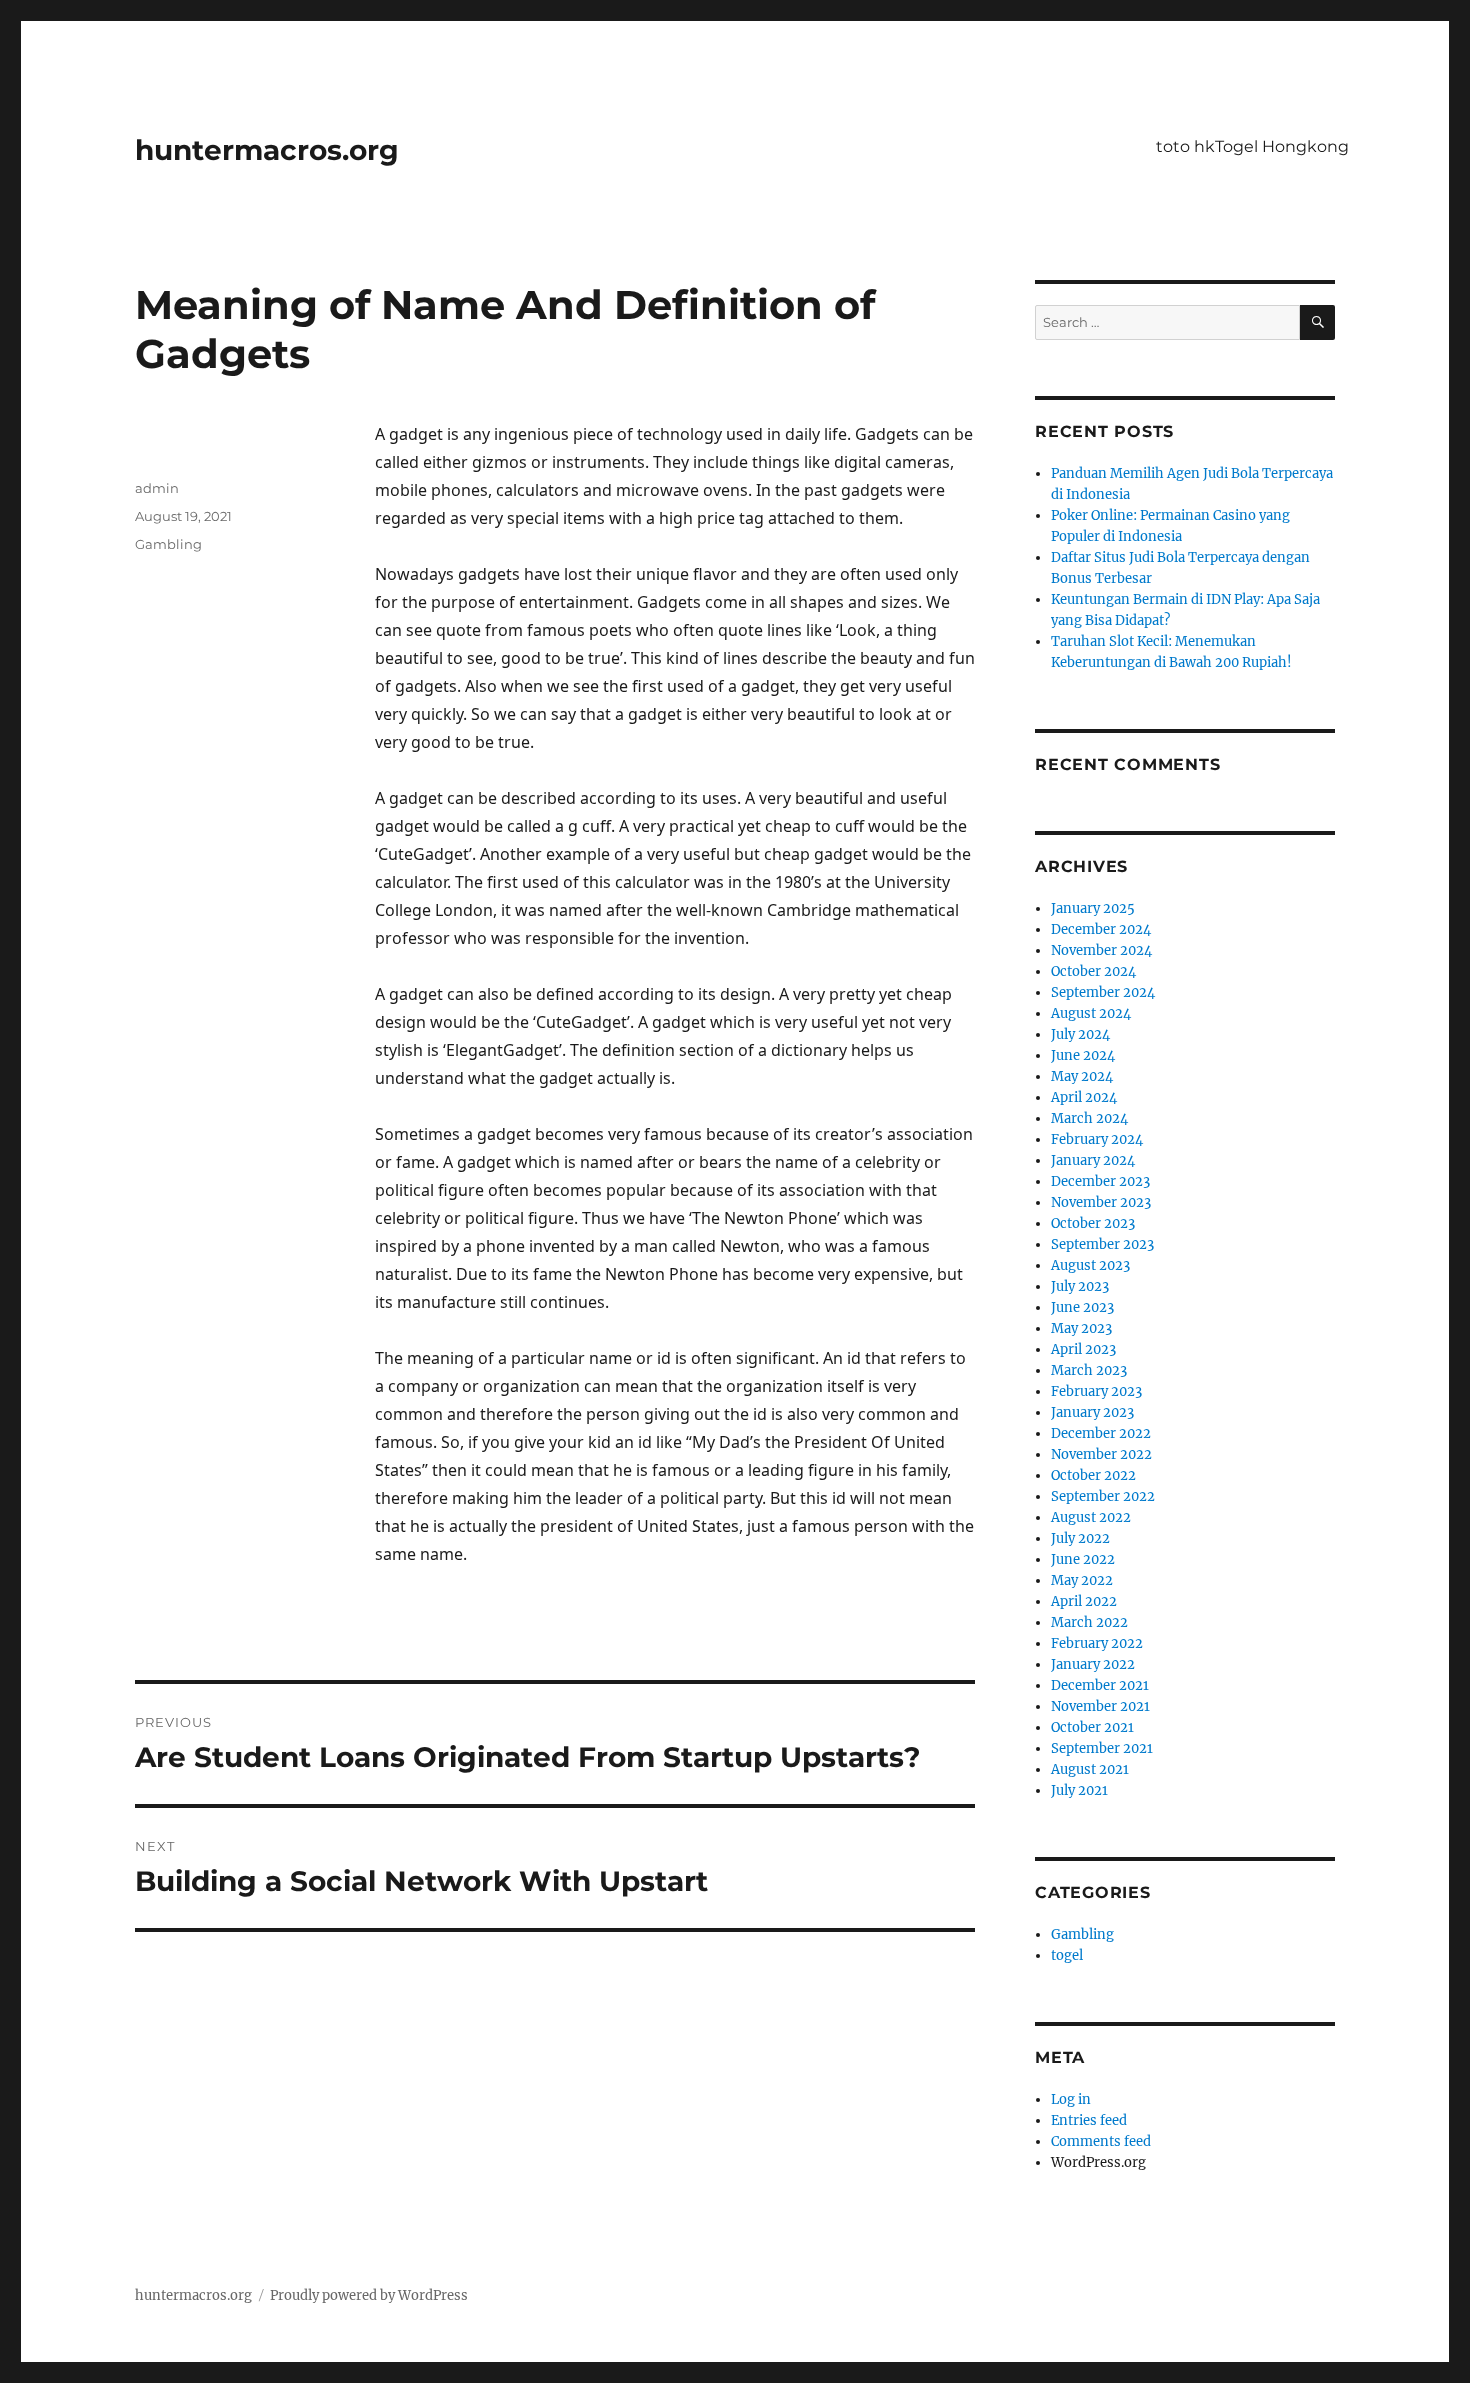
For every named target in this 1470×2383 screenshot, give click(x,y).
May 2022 (1082, 1580)
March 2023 (1089, 1370)
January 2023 (1092, 1412)
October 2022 (1093, 1475)
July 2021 (1079, 1790)
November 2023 (1101, 1202)
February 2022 (1097, 1643)
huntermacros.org (267, 150)
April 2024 (1084, 1097)
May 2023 (1081, 1328)
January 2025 (1093, 908)
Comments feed (1101, 2141)
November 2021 (1100, 1706)
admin (157, 488)
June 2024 (1083, 1055)
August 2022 (1091, 1517)
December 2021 (1100, 1685)
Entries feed (1089, 2120)
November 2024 (1101, 950)
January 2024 (1093, 1160)
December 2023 (1100, 1181)
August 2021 (1090, 1769)
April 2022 (1084, 1601)
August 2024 (1091, 1013)
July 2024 (1080, 1034)
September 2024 (1103, 992)
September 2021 (1102, 1748)
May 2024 (1082, 1076)
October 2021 (1092, 1727)
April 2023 (1083, 1349)
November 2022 (1101, 1454)
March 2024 (1089, 1118)
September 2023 (1102, 1244)
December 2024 (1101, 929)
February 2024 (1097, 1139)
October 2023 (1093, 1223)
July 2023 (1080, 1286)
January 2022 (1093, 1664)
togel (1067, 1955)
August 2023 (1090, 1265)
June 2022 (1083, 1559)
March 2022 (1089, 1622)
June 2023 (1082, 1307)
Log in (1071, 2099)
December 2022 (1101, 1433)
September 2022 (1103, 1496)
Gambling (168, 544)
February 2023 (1096, 1391)
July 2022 (1080, 1538)
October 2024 (1093, 971)
